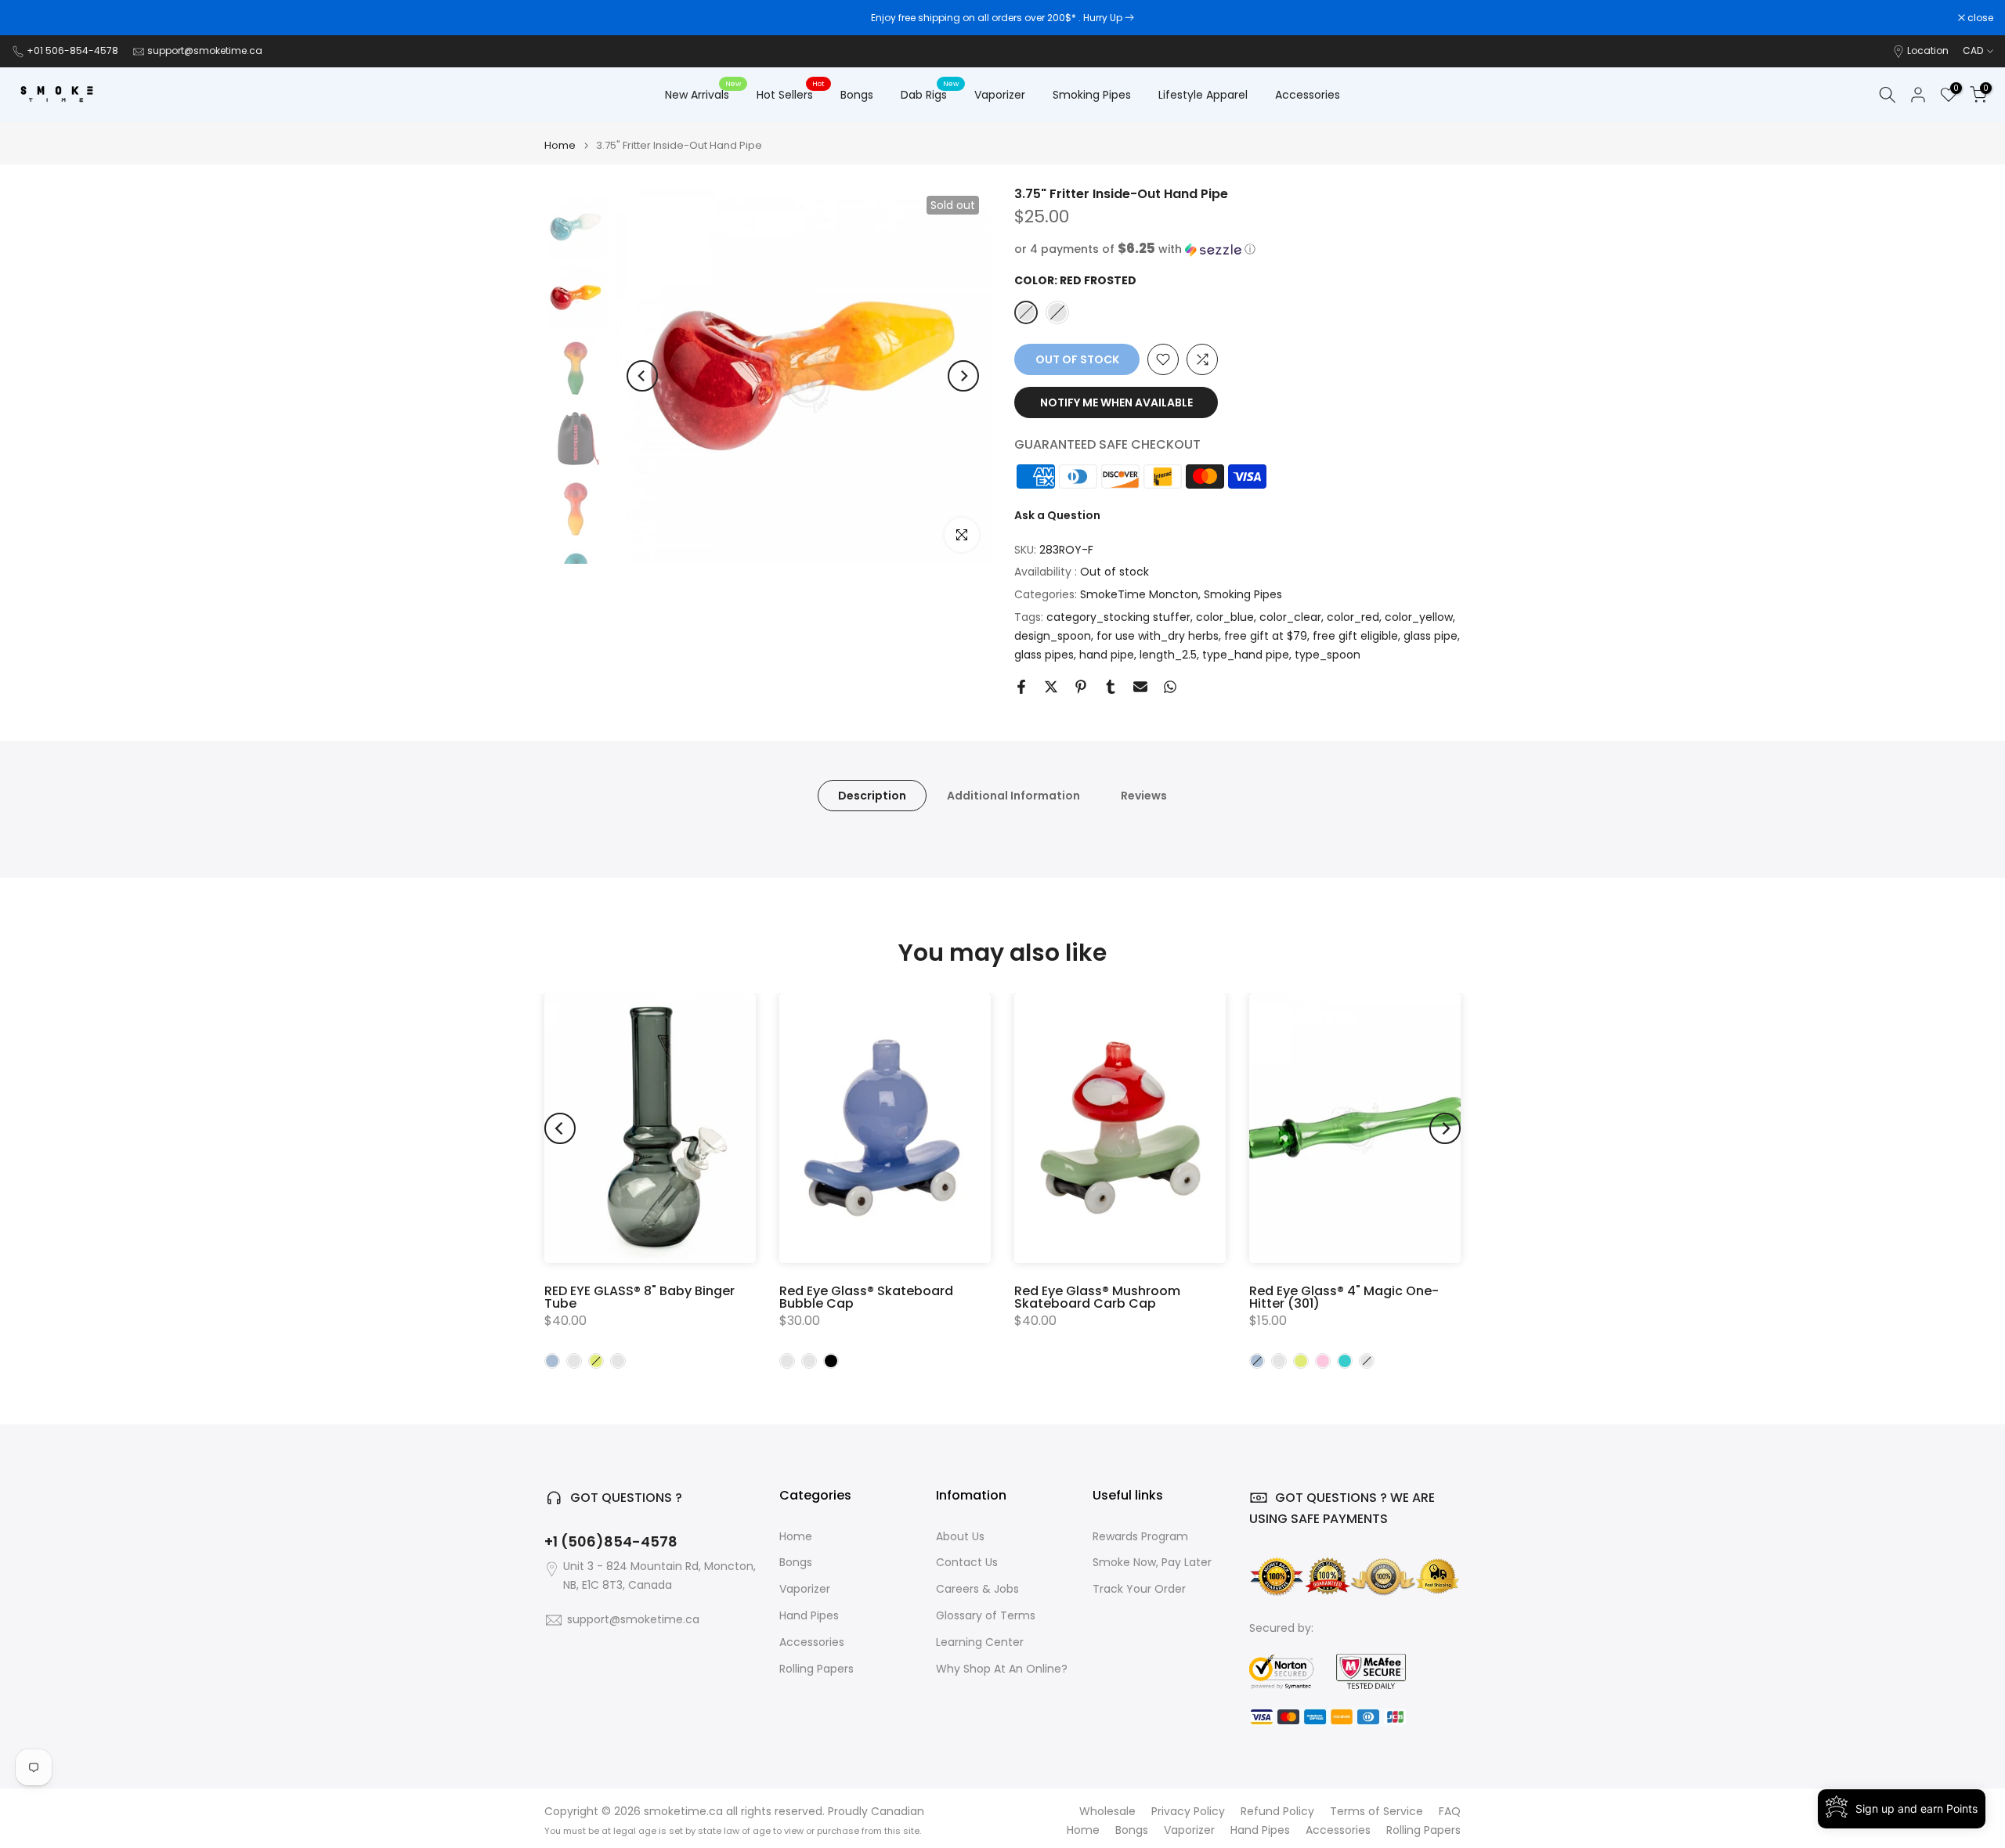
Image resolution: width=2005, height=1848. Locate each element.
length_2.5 (1168, 655)
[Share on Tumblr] (1111, 687)
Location (1928, 51)
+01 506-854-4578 (72, 51)
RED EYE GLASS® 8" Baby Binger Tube (639, 1297)
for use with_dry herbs (1158, 636)
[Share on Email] (1140, 687)
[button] (1237, 249)
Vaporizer (1000, 95)
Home (560, 145)
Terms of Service (1376, 1812)
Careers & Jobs (977, 1589)
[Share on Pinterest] (1081, 687)
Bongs (857, 95)
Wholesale (1107, 1812)
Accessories (1308, 95)
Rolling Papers (816, 1669)
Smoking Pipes (1092, 95)
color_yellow (1419, 617)
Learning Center (980, 1642)
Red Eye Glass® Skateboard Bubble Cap (866, 1297)
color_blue (1225, 617)
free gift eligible (1355, 636)
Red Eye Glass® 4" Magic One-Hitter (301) (1344, 1297)
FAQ (1450, 1812)
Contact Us (967, 1563)
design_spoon (1053, 636)
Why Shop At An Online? (1002, 1669)
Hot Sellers (791, 94)
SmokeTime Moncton (1139, 594)
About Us (960, 1537)
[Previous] (642, 376)
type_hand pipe (1246, 655)
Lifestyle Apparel (1203, 95)
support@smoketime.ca (205, 51)
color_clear (1290, 617)
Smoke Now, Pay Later (1152, 1563)
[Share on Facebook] (1021, 687)
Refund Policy (1277, 1812)
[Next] (963, 376)
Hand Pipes (809, 1616)
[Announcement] (1002, 18)
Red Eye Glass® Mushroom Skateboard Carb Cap (1097, 1297)
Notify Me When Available (1116, 402)
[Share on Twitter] (1051, 687)
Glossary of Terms (986, 1616)
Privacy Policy (1188, 1812)
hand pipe (1107, 655)
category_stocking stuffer (1118, 617)
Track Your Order (1139, 1589)
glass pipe (1431, 636)
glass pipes (1044, 655)
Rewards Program (1140, 1537)
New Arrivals (703, 94)
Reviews (1144, 796)
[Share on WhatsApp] (1170, 687)
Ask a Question (1057, 515)
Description (872, 796)
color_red (1353, 617)
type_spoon (1328, 655)
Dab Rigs (930, 94)
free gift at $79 (1266, 636)
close (33, 18)
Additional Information (1013, 796)
